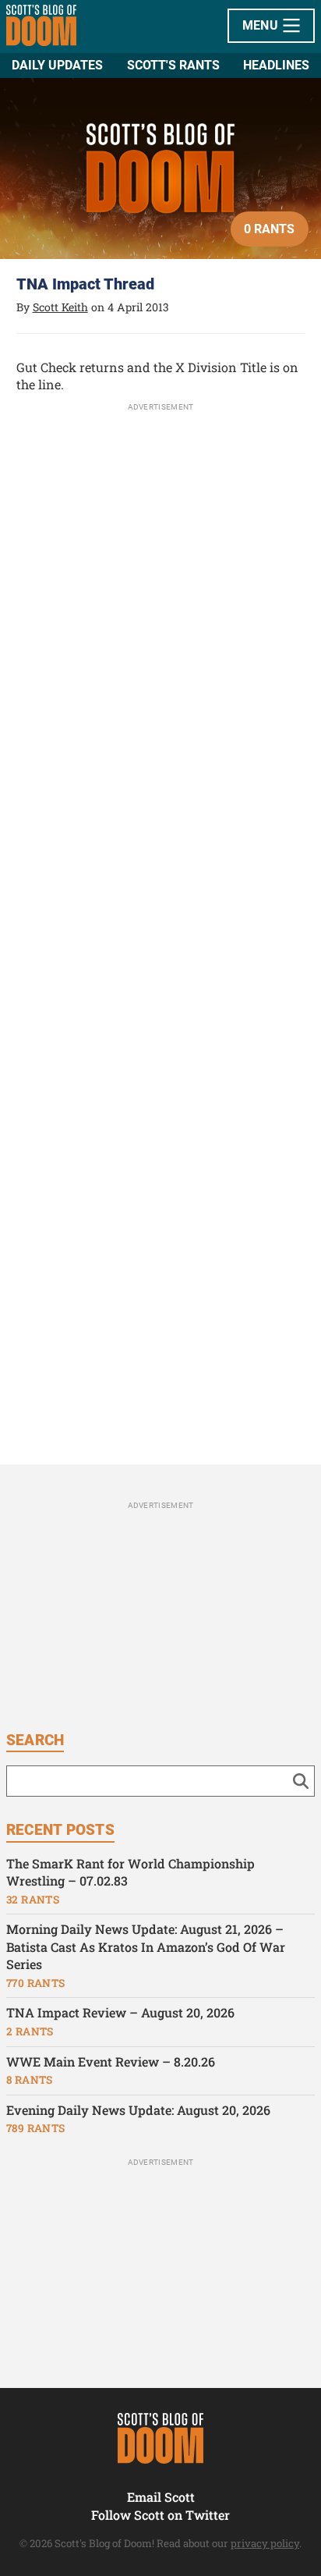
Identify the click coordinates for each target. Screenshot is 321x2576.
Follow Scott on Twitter (160, 2515)
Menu (262, 25)
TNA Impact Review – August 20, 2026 (120, 2012)
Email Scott (161, 2497)
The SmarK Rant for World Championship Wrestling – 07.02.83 (131, 1872)
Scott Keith (60, 307)
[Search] (301, 1781)
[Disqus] (161, 828)
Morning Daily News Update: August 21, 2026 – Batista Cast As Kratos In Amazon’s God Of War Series (146, 1946)
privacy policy (265, 2543)
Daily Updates (57, 65)
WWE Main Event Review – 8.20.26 (111, 2062)
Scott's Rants (173, 65)
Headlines (276, 65)
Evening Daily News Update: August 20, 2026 (138, 2110)
